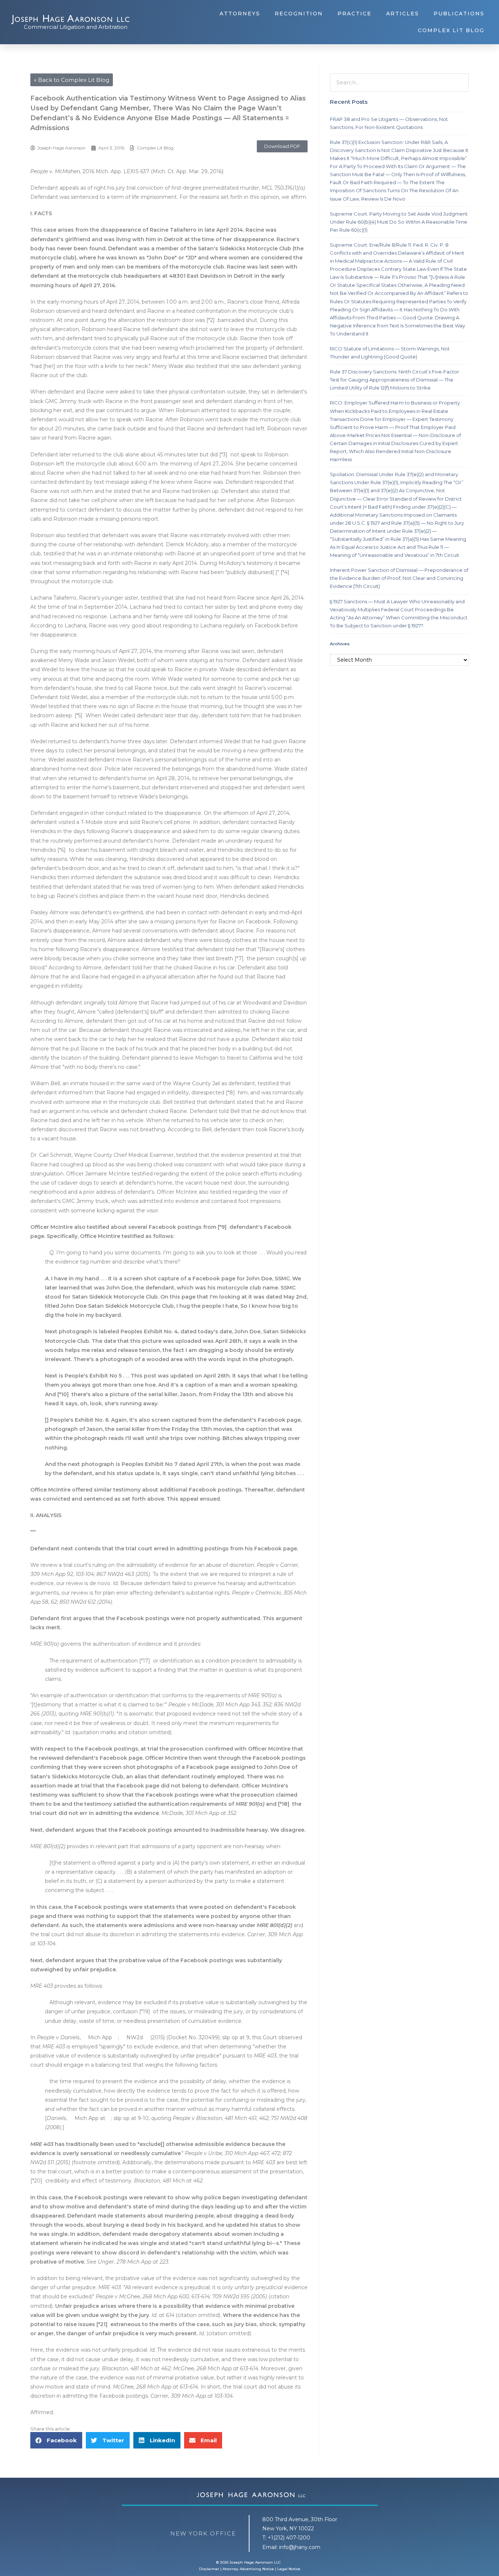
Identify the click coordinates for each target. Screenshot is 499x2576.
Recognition (299, 14)
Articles (403, 14)
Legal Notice (289, 2569)
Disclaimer (209, 2569)
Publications (459, 14)
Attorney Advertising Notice (248, 2569)
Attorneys (240, 14)
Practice (355, 14)
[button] (282, 146)
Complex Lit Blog (451, 30)
